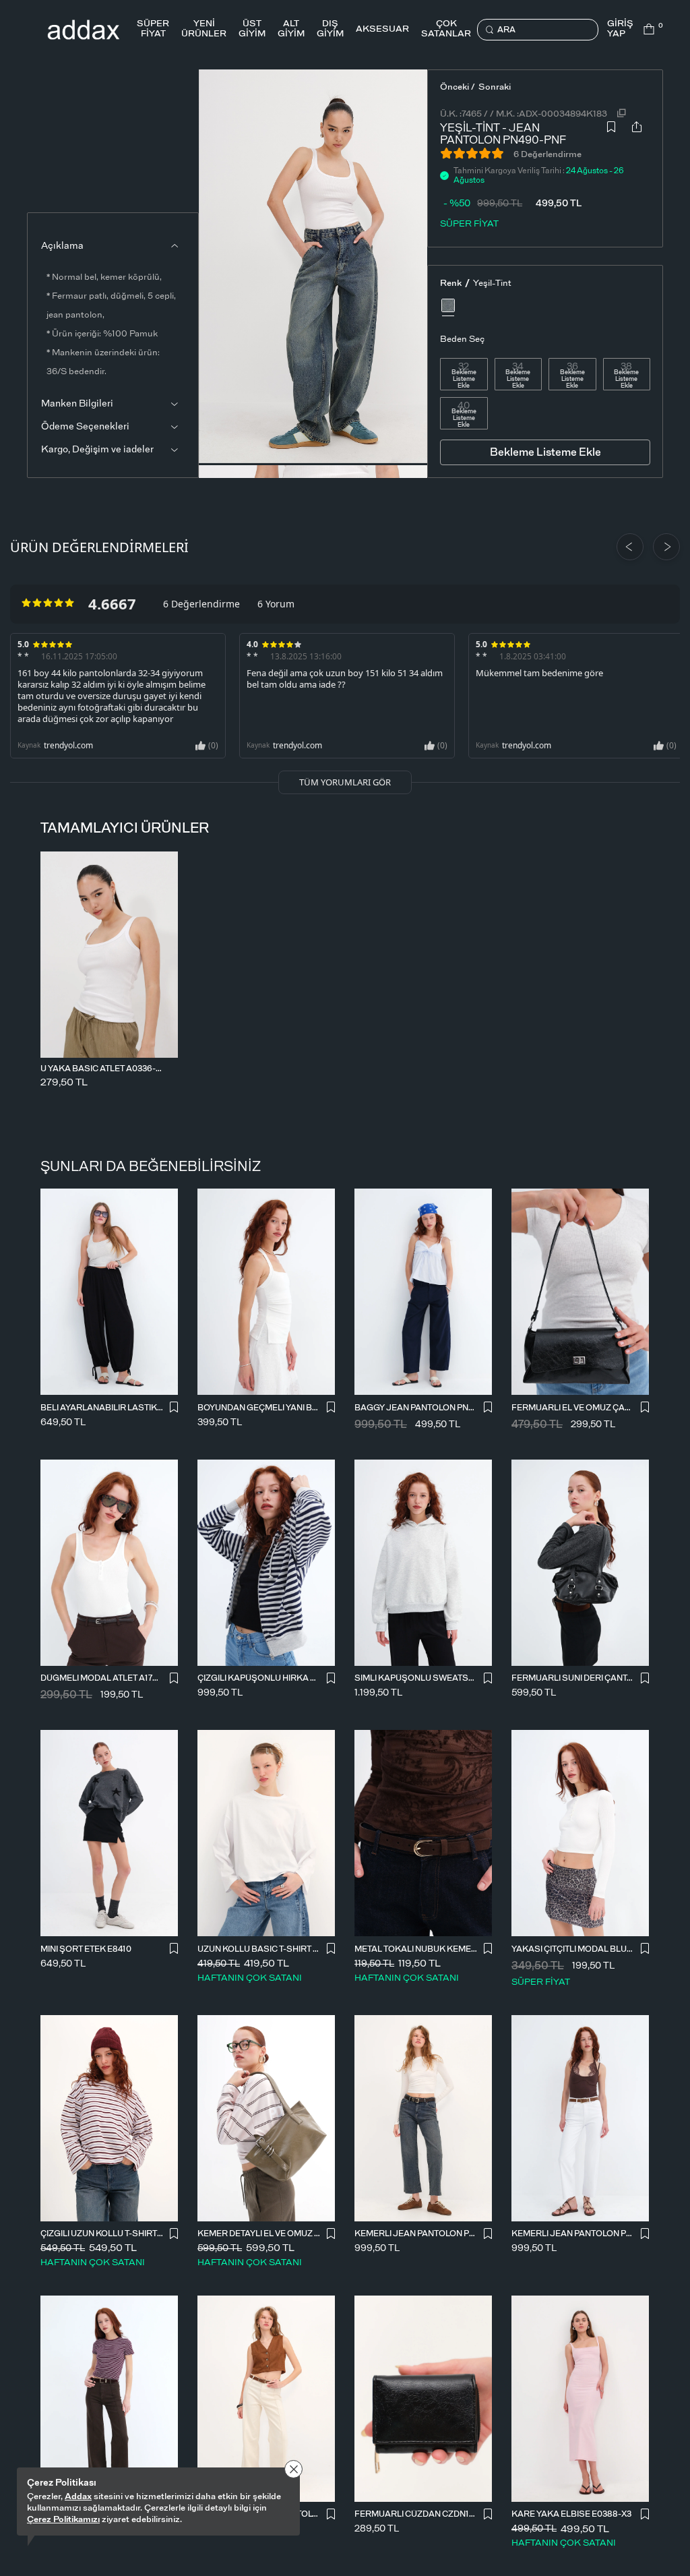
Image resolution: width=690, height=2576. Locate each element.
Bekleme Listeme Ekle (464, 380)
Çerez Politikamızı (63, 2520)
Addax (78, 2497)
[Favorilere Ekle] (611, 131)
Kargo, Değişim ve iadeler (97, 450)
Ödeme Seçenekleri (85, 427)
